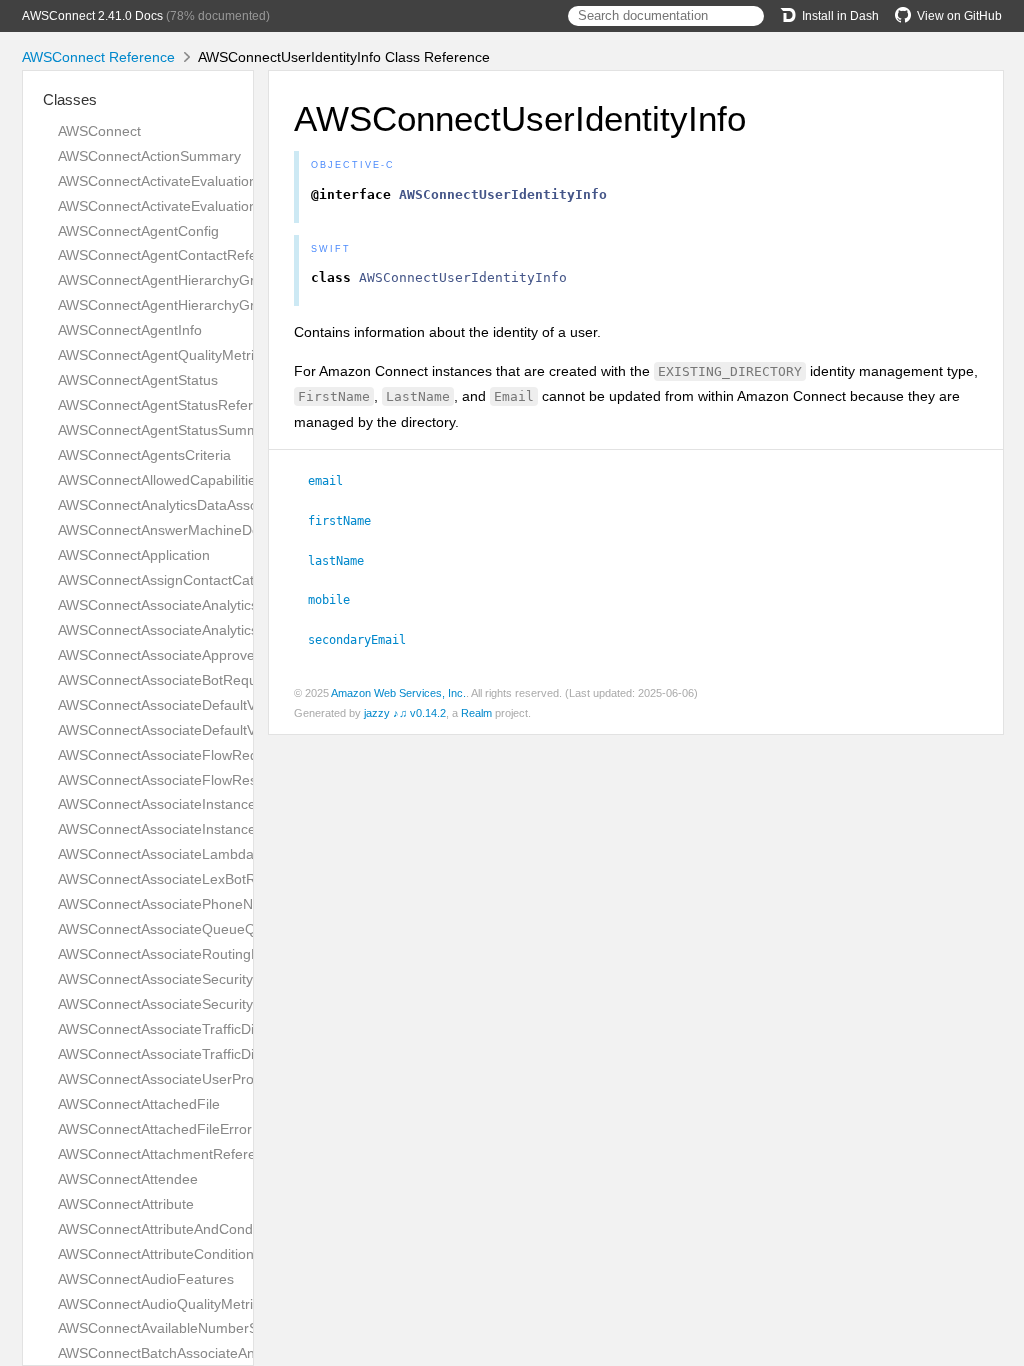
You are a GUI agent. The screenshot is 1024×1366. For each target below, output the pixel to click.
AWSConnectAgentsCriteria (144, 455)
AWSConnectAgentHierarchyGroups (172, 305)
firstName (348, 521)
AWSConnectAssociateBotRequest (167, 680)
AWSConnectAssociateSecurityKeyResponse (199, 1004)
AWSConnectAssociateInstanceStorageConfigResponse (234, 829)
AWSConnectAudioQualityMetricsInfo (174, 1304)
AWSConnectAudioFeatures (146, 1279)
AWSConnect (99, 131)
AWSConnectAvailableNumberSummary (184, 1328)
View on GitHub (959, 16)
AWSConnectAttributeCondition (156, 1254)
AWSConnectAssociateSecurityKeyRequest (194, 979)
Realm (476, 713)
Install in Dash (840, 16)
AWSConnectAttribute (126, 1204)
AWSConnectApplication (134, 555)
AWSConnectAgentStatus (138, 380)
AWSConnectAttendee (128, 1179)
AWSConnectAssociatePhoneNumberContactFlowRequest (242, 904)
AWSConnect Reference (98, 57)
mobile (337, 600)
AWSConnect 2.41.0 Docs (92, 16)
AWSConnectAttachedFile (139, 1104)
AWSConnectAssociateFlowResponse (177, 780)
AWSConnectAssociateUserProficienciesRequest (211, 1079)
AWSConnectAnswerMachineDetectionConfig (200, 530)
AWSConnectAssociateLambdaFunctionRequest (210, 854)
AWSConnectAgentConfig (138, 231)
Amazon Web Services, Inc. (398, 693)
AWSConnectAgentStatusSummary (168, 430)
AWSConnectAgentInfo (130, 330)
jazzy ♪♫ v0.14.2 (405, 713)
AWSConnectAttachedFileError (155, 1129)
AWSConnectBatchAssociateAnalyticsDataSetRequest (228, 1353)
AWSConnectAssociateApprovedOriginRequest (206, 655)
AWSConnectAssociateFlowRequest (171, 755)
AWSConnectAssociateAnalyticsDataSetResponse (215, 630)
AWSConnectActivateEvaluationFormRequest (201, 181)
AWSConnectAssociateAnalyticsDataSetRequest (210, 605)
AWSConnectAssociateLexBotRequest (178, 879)
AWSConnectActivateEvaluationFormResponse (206, 206)
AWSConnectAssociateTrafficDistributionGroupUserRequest (246, 1029)
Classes (70, 99)
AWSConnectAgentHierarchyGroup (168, 280)
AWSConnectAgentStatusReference (171, 405)
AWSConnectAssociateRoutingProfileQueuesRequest (226, 954)
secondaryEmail (365, 640)
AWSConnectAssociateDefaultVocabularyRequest (214, 705)
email (334, 481)
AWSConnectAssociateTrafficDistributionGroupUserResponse (252, 1054)
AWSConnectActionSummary (149, 156)
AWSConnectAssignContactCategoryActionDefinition (223, 580)
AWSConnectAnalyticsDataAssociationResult (198, 505)
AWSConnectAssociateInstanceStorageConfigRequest (229, 804)
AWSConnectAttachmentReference (168, 1154)
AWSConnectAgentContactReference (175, 255)
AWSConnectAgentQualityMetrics (163, 355)
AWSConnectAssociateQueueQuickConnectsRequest (226, 929)
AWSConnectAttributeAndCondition (168, 1229)
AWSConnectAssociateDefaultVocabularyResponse (219, 730)
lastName (344, 561)
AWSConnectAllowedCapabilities (160, 480)
